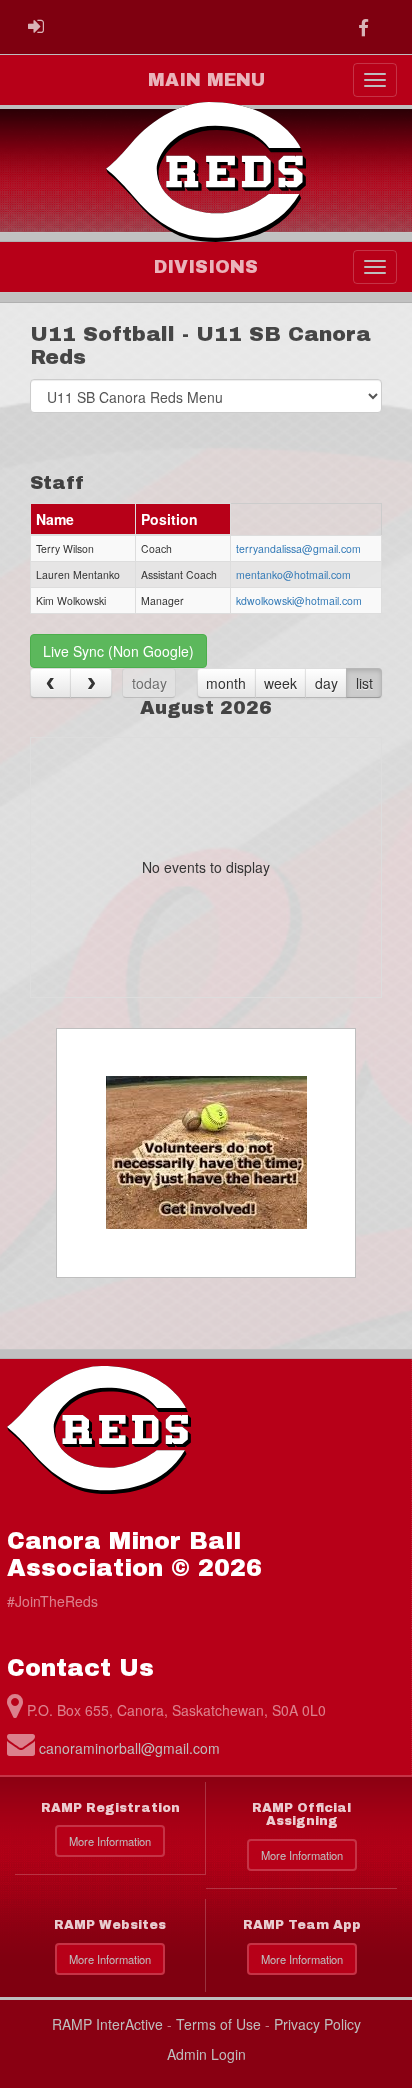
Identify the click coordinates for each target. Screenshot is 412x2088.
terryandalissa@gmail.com (298, 548)
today (149, 683)
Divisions (206, 267)
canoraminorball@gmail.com (129, 1748)
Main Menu (206, 80)
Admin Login (206, 2054)
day (326, 683)
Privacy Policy (317, 2024)
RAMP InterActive (107, 2024)
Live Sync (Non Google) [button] (118, 651)
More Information (110, 1841)
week (280, 683)
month (226, 683)
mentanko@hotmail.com (293, 574)
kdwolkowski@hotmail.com (299, 600)
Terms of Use (218, 2024)
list (364, 683)
